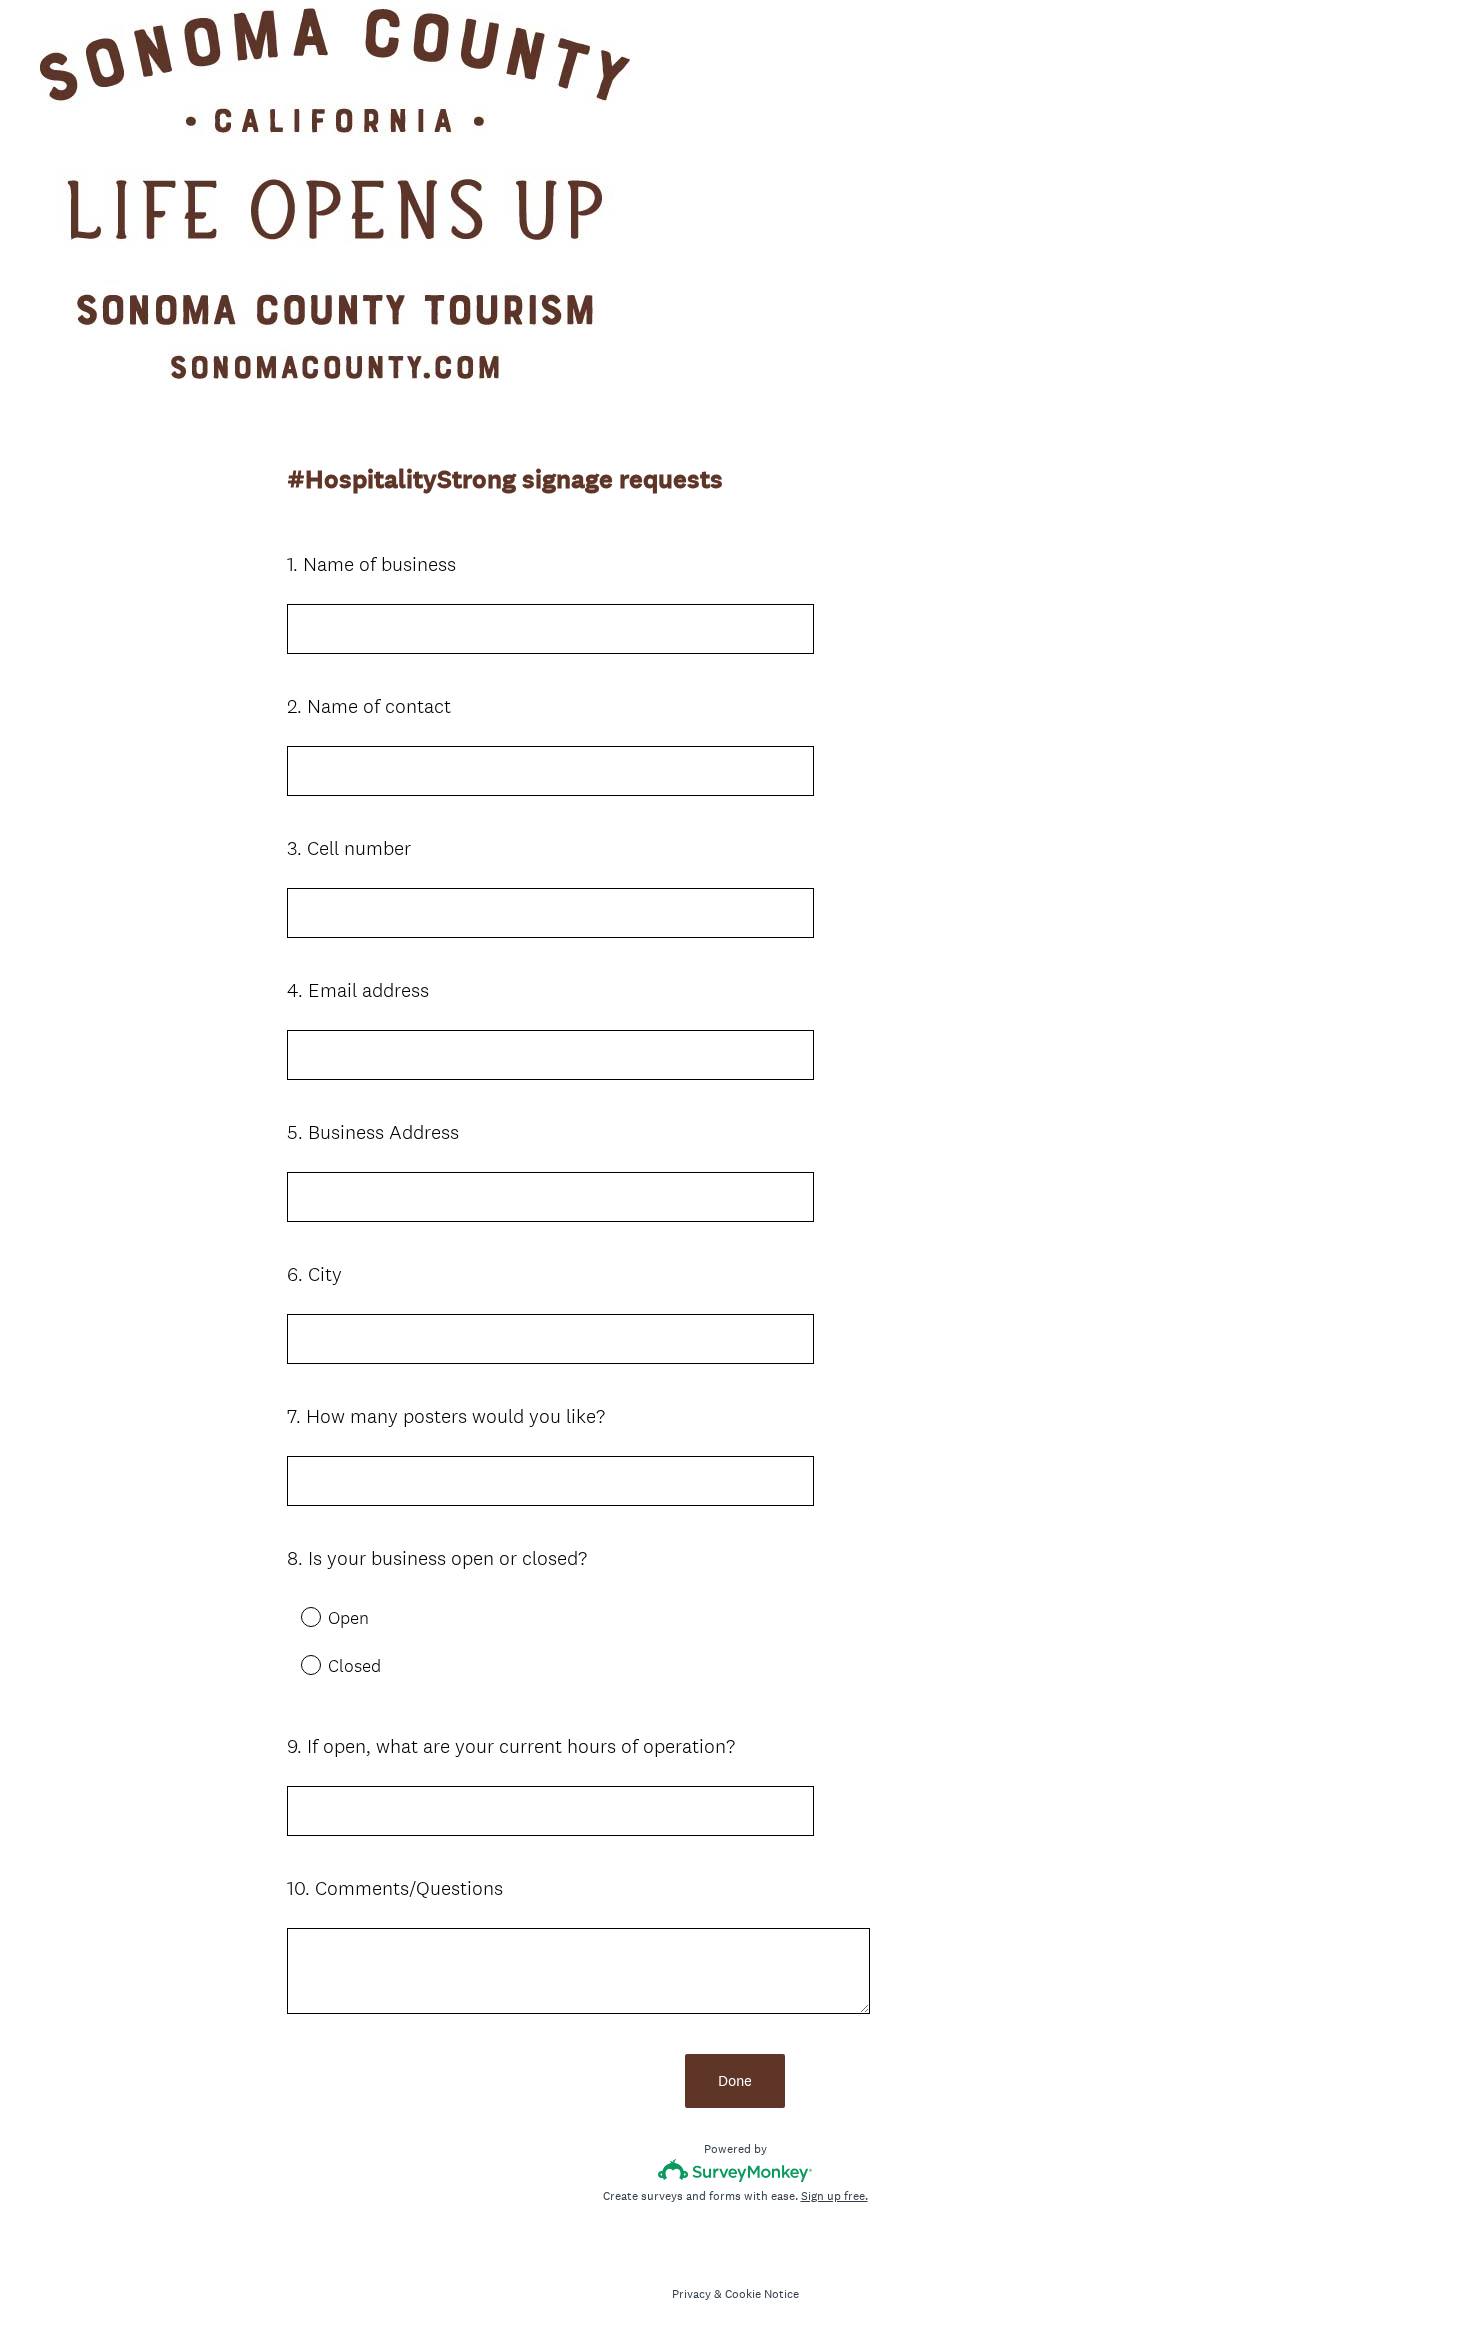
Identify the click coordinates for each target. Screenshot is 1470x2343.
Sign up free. (834, 2196)
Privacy (691, 2294)
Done (735, 2080)
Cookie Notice (762, 2294)
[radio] (297, 1616)
